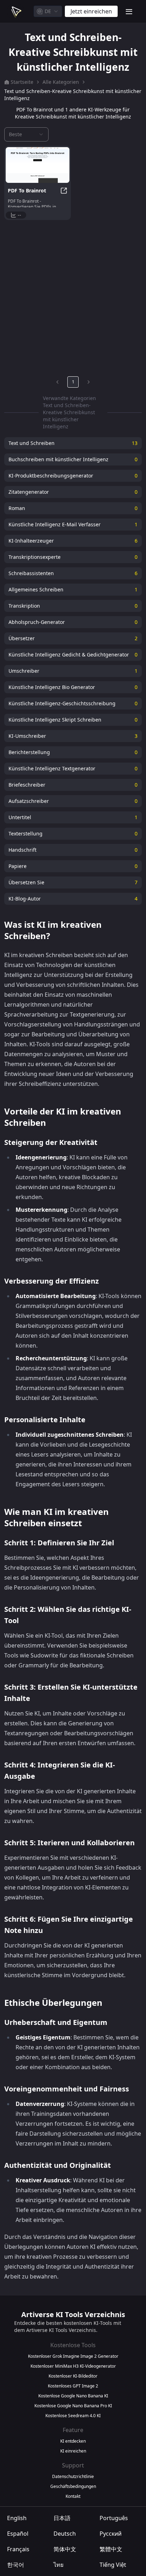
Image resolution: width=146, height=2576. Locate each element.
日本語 (62, 2518)
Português (114, 2518)
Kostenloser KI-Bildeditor (73, 2376)
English (17, 2518)
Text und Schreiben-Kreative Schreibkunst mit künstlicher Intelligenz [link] (73, 95)
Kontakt (73, 2496)
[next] (89, 382)
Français (18, 2549)
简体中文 (65, 2549)
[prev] (57, 382)
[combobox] (48, 11)
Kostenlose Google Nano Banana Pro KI (73, 2406)
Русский (111, 2534)
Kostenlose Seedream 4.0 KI (73, 2416)
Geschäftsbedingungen (73, 2487)
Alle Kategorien (61, 82)
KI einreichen (73, 2451)
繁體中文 (111, 2549)
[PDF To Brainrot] (38, 165)
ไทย (58, 2565)
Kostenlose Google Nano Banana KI (73, 2396)
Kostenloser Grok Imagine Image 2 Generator (73, 2356)
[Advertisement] (73, 296)
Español (18, 2534)
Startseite (22, 82)
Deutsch (65, 2534)
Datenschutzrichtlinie (73, 2477)
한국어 (16, 2565)
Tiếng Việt (113, 2565)
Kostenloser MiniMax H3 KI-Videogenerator (73, 2366)
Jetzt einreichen (91, 11)
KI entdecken (73, 2441)
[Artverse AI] (16, 11)
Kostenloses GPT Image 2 (73, 2386)
